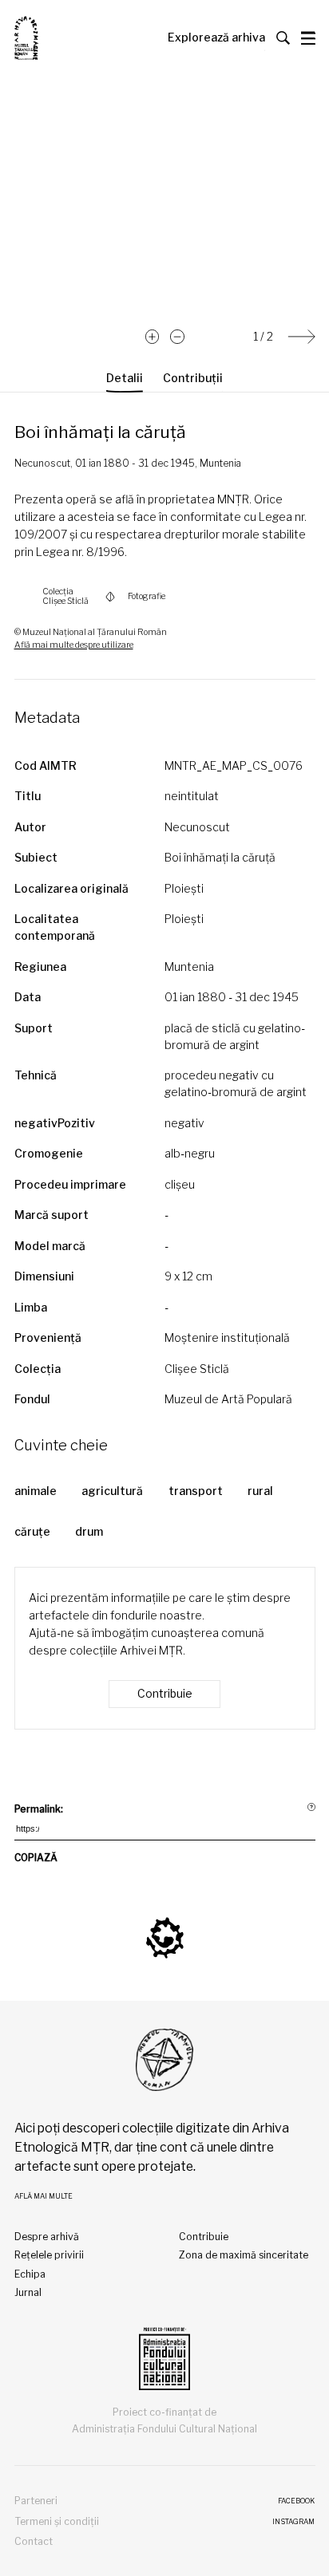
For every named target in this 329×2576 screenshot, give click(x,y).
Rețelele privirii (49, 2255)
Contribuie (165, 1693)
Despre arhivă (47, 2237)
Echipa (30, 2274)
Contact (34, 2541)
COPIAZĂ (36, 1858)
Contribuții (193, 378)
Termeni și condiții (57, 2521)
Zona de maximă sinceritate (244, 2255)
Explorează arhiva (216, 37)
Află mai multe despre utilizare (74, 645)
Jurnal (28, 2292)
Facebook (296, 2501)
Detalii (125, 378)
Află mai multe (44, 2196)
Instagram (293, 2522)
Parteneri (36, 2501)
